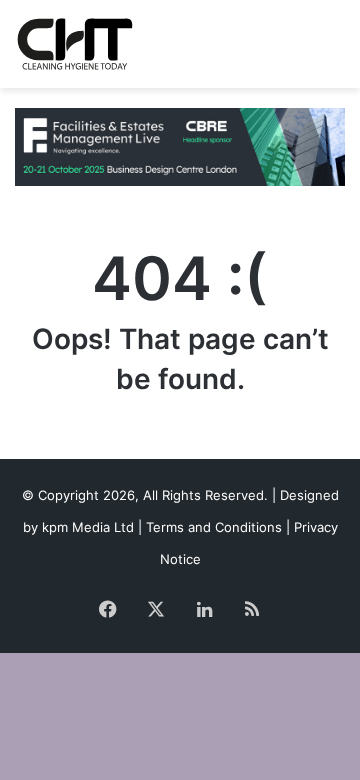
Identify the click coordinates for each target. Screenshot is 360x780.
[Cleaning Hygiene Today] (74, 44)
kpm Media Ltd (88, 527)
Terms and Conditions (214, 527)
